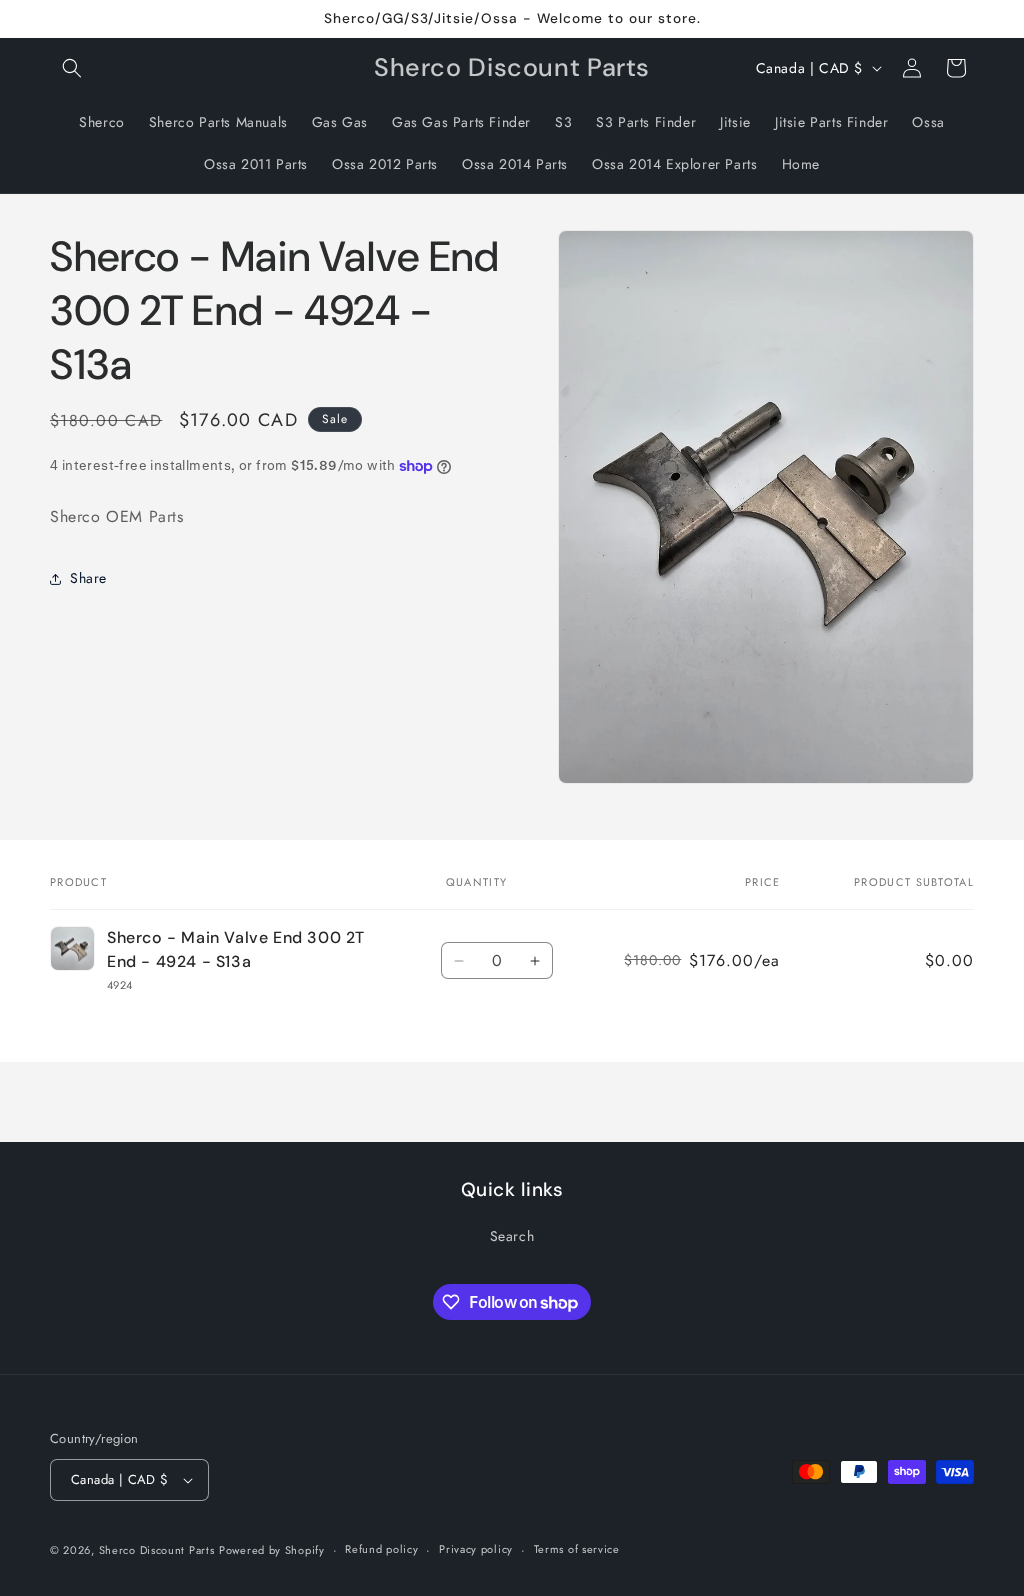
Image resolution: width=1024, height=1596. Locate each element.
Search (512, 1236)
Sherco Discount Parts (157, 1550)
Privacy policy (476, 1549)
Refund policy (381, 1549)
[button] (72, 68)
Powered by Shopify (272, 1550)
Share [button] (88, 578)
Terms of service (577, 1549)
